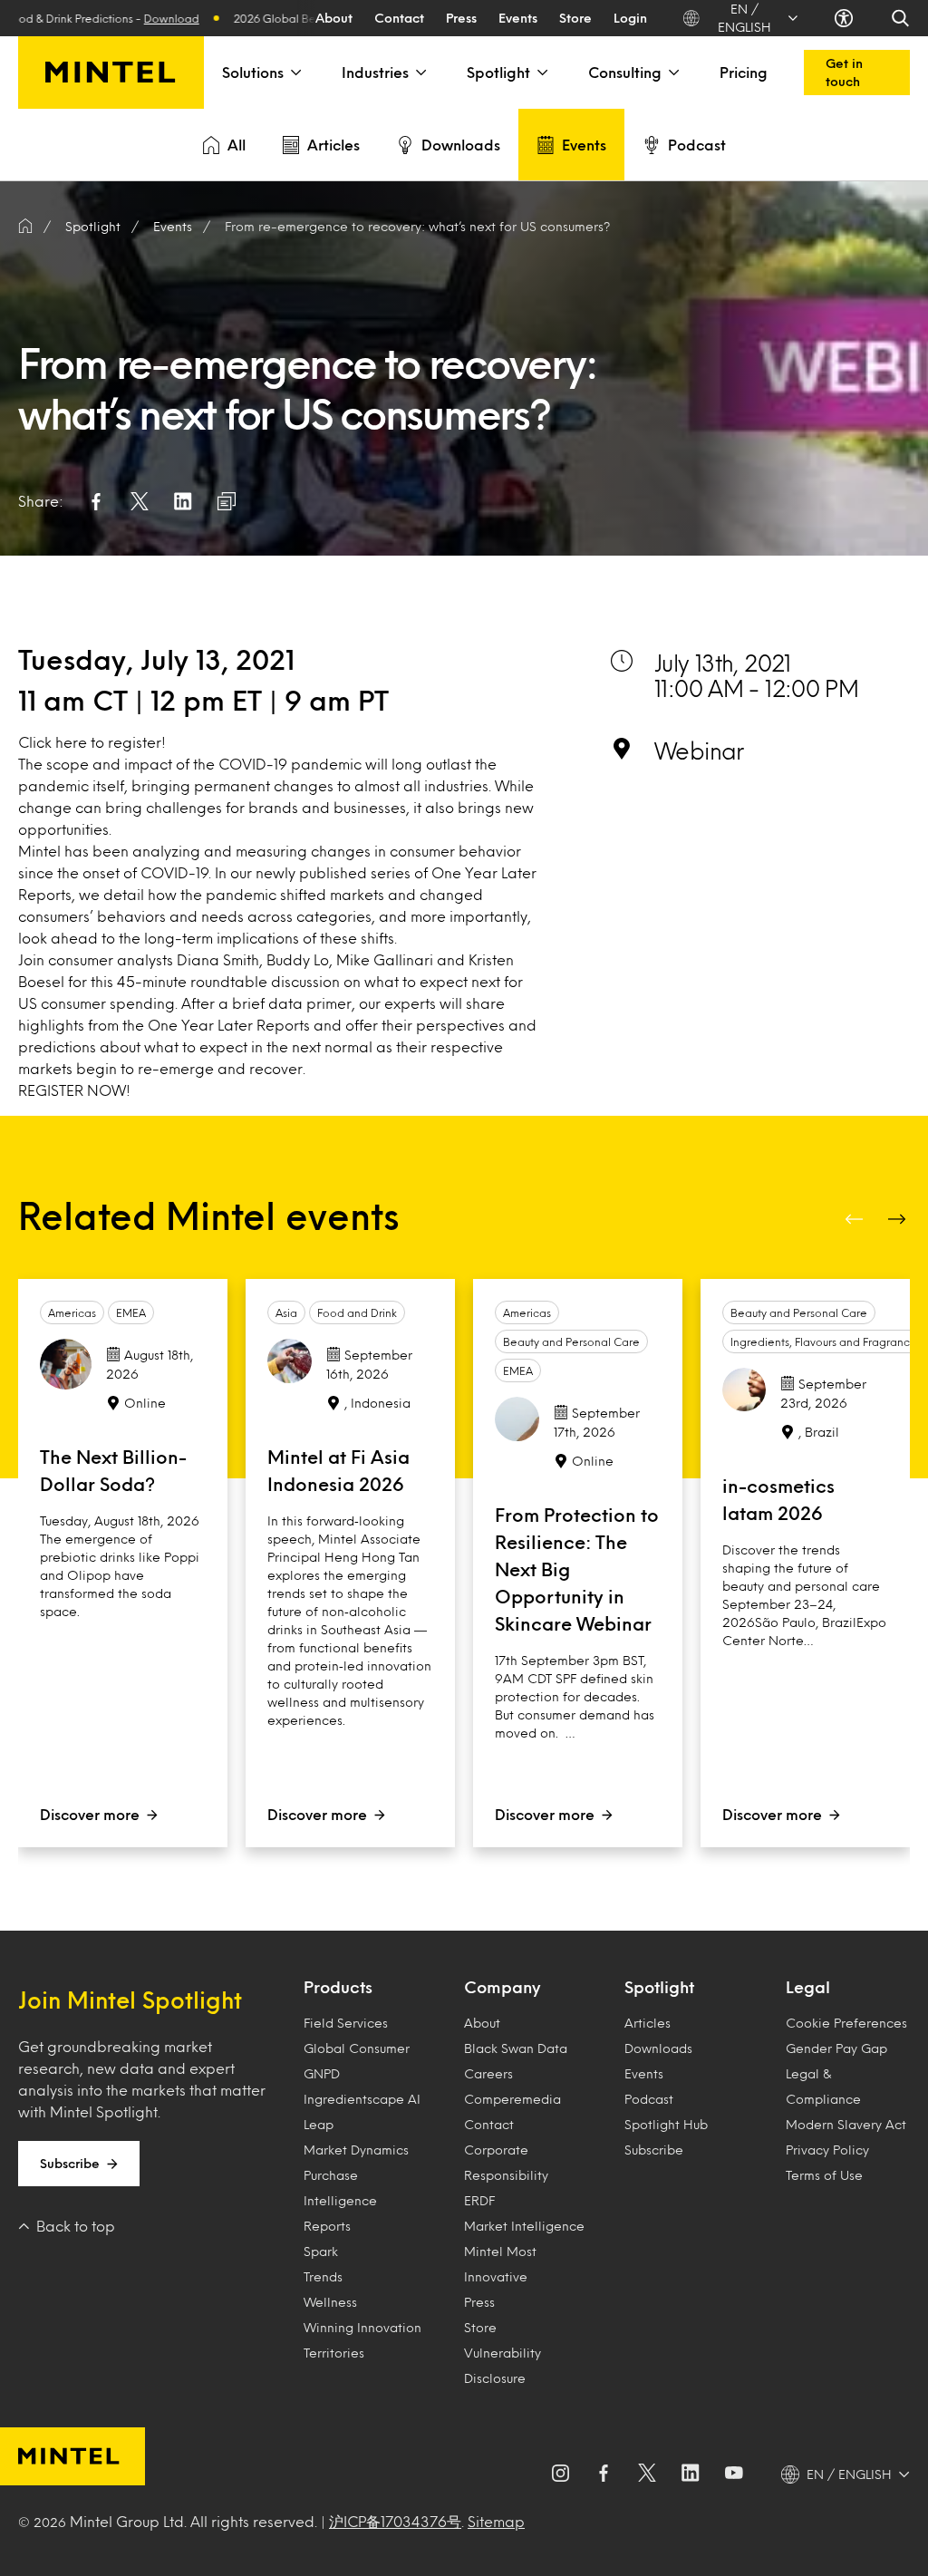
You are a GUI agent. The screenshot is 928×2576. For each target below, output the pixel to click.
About (334, 18)
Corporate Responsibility (506, 2162)
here (71, 742)
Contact (399, 18)
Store (575, 18)
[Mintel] (111, 73)
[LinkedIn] (691, 2474)
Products (338, 1987)
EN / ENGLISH (744, 18)
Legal (808, 1987)
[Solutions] (295, 73)
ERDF (479, 2200)
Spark (321, 2251)
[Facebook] (604, 2474)
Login (630, 18)
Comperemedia (512, 2099)
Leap (319, 2124)
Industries (375, 72)
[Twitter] (647, 2474)
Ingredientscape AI (362, 2099)
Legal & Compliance (823, 2086)
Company (502, 1987)
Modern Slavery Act (846, 2124)
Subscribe (70, 2163)
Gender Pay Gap (836, 2048)
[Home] (25, 227)
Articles (333, 145)
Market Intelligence (524, 2226)
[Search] (900, 18)
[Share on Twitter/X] (140, 501)
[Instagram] (560, 2474)
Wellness (330, 2302)
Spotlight (498, 72)
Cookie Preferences (846, 2023)
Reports (327, 2226)
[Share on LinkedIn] (183, 501)
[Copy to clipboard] (227, 501)
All (237, 145)
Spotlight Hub (666, 2124)
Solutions (253, 72)
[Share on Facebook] (96, 501)
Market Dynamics (356, 2150)
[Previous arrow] (855, 1219)
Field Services (346, 2023)
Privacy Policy (827, 2150)
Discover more (90, 1814)
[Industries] (420, 73)
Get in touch (844, 72)
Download (137, 18)
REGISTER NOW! (74, 1090)
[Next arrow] (899, 1219)
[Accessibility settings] (844, 18)
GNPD (322, 2073)
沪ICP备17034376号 (395, 2521)
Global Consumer (357, 2048)
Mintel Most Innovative (500, 2264)
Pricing (744, 72)
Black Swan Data (516, 2048)
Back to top (76, 2226)
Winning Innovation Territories (362, 2340)
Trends (323, 2276)
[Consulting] (672, 73)
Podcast (697, 145)
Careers (488, 2073)
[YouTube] (734, 2474)
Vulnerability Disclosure (503, 2365)
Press (461, 18)
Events (518, 18)
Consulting (625, 72)
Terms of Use (824, 2175)
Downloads (461, 145)
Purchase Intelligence (340, 2188)
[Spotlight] (541, 73)
